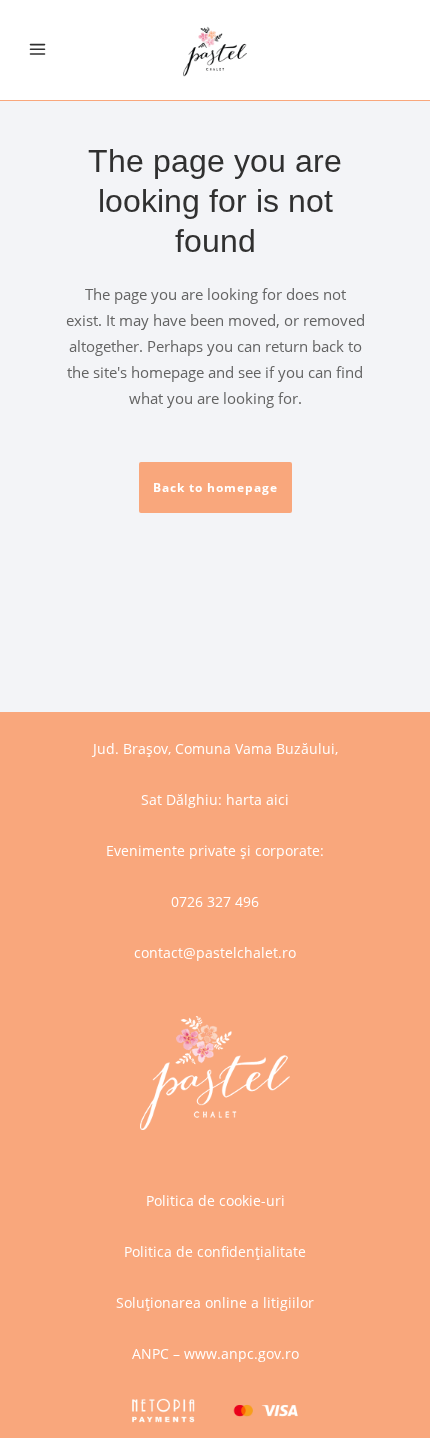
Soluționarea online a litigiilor (215, 1302)
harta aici (257, 799)
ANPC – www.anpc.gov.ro (215, 1353)
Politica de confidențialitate (215, 1251)
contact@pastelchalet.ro (215, 952)
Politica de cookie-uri (215, 1200)
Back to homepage (215, 487)
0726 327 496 (215, 901)
